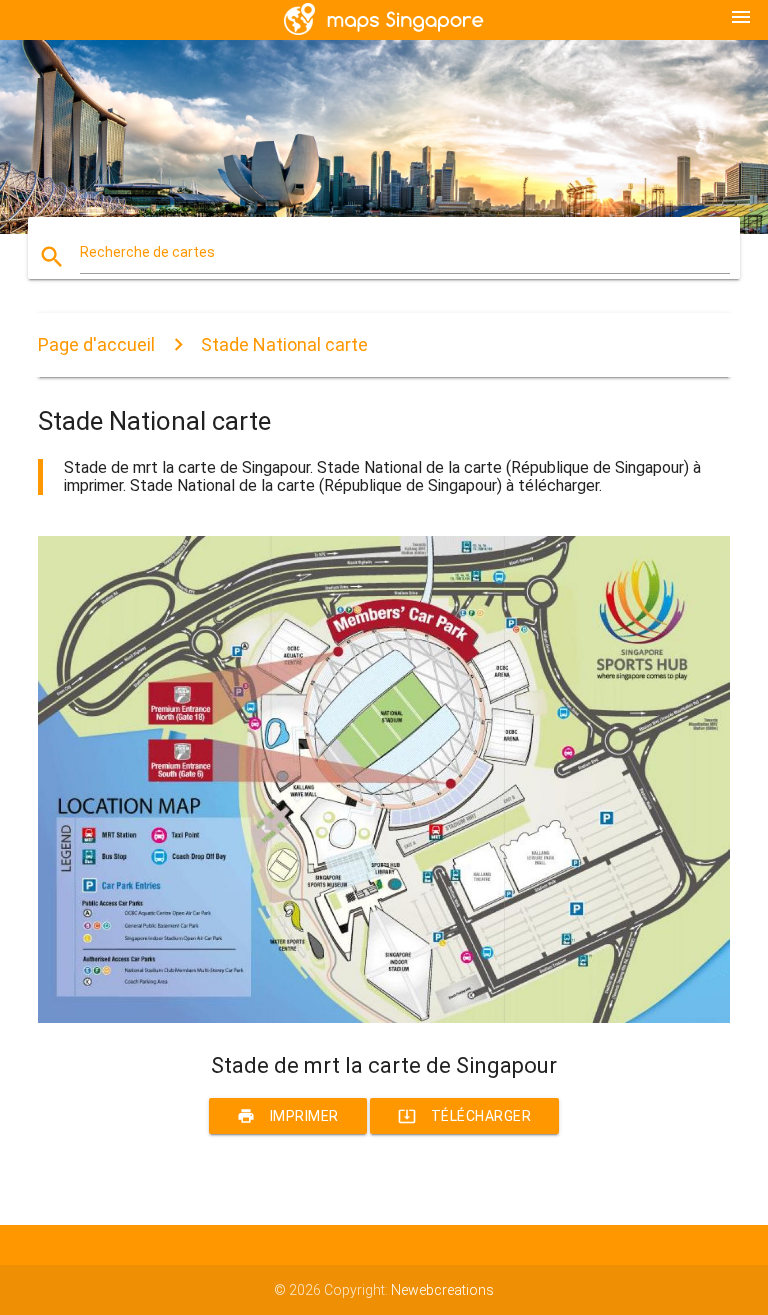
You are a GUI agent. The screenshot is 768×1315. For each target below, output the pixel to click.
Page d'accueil (96, 344)
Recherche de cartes (147, 252)
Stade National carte (284, 344)
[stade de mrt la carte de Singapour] (383, 1018)
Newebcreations (442, 1290)
